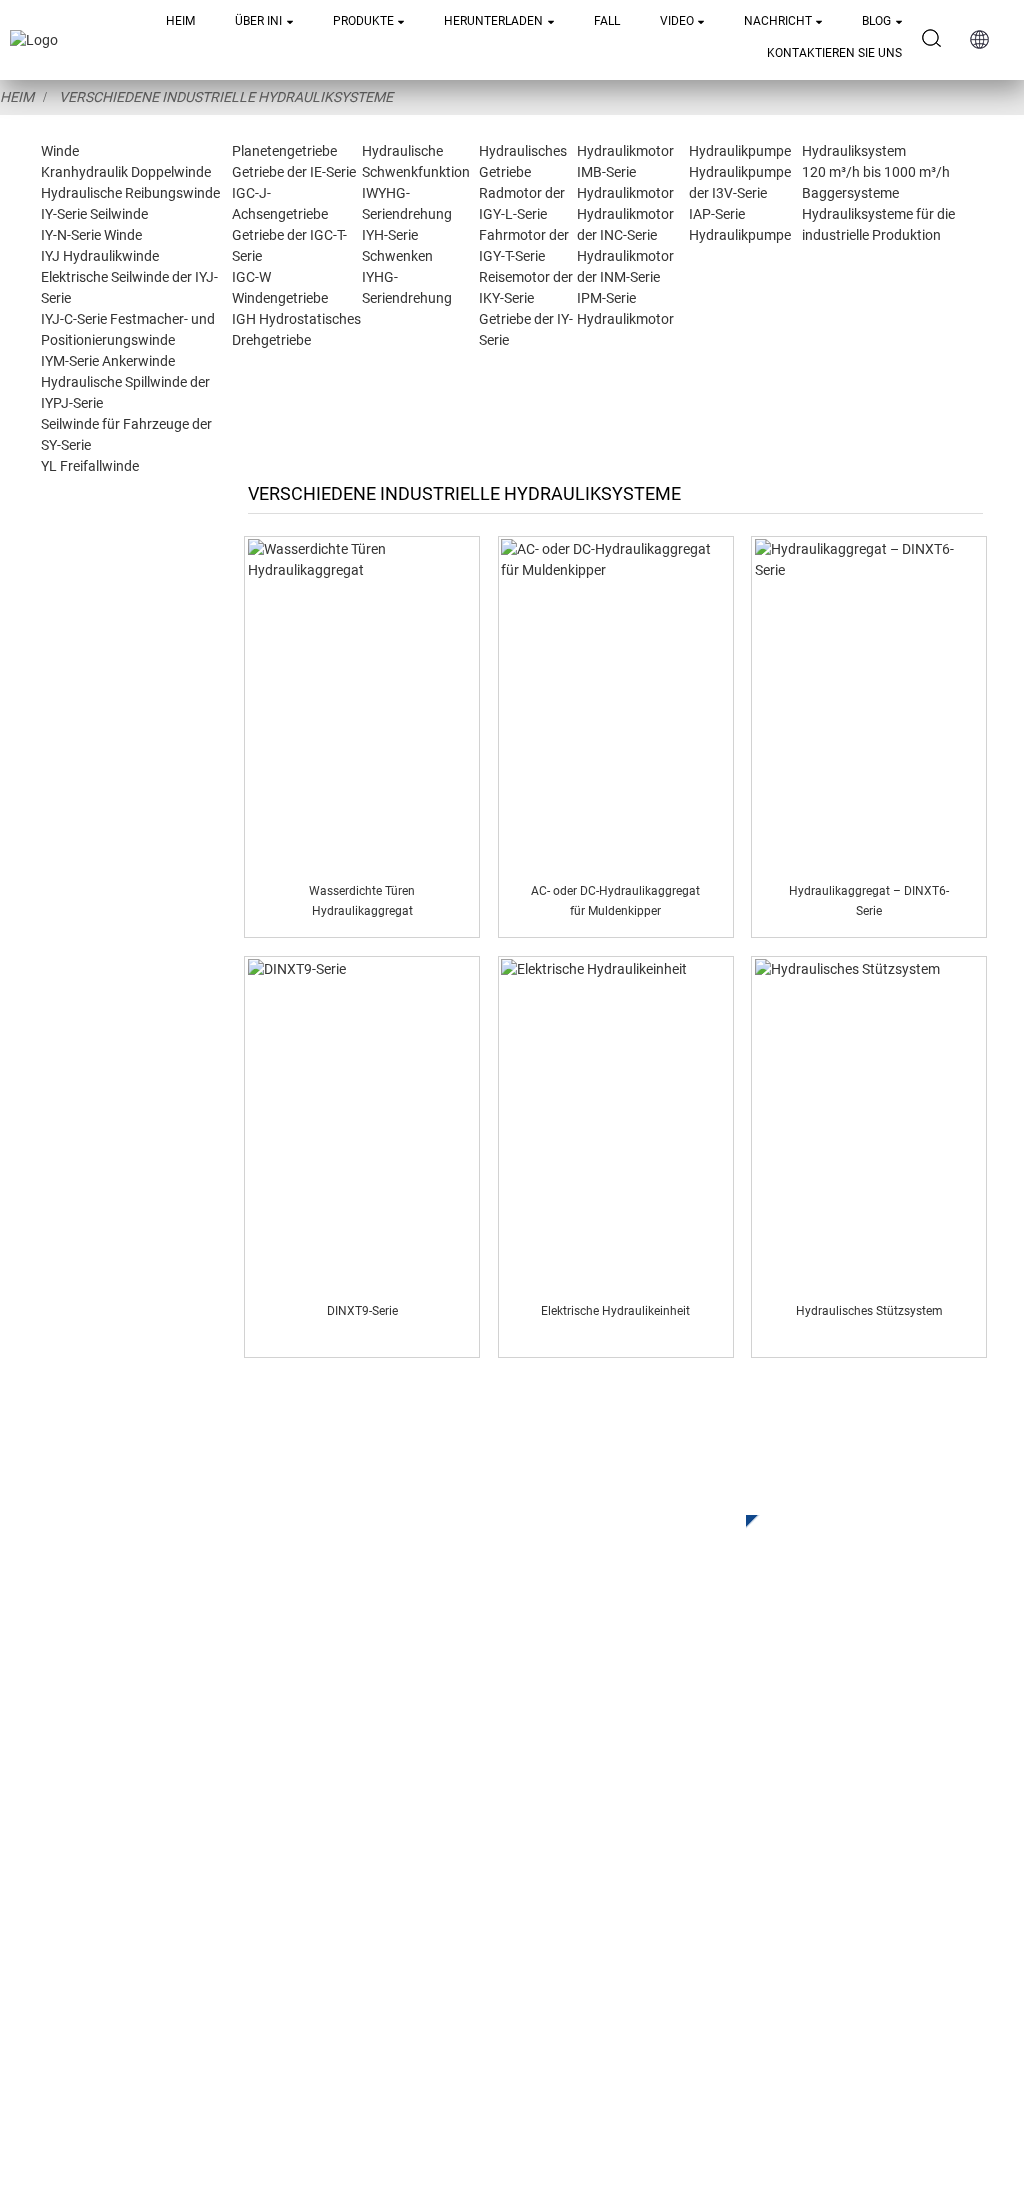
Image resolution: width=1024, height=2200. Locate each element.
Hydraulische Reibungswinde (130, 193)
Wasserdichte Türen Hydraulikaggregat (362, 900)
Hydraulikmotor (625, 151)
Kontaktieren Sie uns (834, 53)
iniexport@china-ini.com (714, 1858)
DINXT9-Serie (362, 1311)
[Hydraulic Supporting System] (869, 1124)
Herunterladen (493, 21)
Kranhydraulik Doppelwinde (126, 172)
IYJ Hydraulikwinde (100, 256)
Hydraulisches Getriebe (342, 1892)
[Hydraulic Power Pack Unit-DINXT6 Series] (869, 704)
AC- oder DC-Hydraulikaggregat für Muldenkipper (615, 900)
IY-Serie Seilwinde (94, 214)
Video (677, 21)
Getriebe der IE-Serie (294, 172)
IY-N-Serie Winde (91, 235)
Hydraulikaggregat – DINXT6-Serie (869, 900)
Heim (180, 21)
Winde (60, 151)
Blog (876, 21)
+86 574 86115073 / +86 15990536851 (769, 1817)
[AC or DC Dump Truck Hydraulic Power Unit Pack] (615, 704)
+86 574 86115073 (684, 1961)
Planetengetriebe (284, 151)
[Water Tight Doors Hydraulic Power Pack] (362, 704)
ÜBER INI (258, 21)
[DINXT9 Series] (362, 1124)
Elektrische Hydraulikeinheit (615, 1311)
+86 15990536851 (704, 2002)
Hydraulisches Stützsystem (869, 1311)
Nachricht (778, 21)
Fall (607, 21)
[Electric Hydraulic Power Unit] (615, 1124)
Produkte (363, 21)
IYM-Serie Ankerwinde (108, 361)
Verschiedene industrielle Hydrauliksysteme (226, 97)
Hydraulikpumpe (740, 151)
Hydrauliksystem (854, 151)
